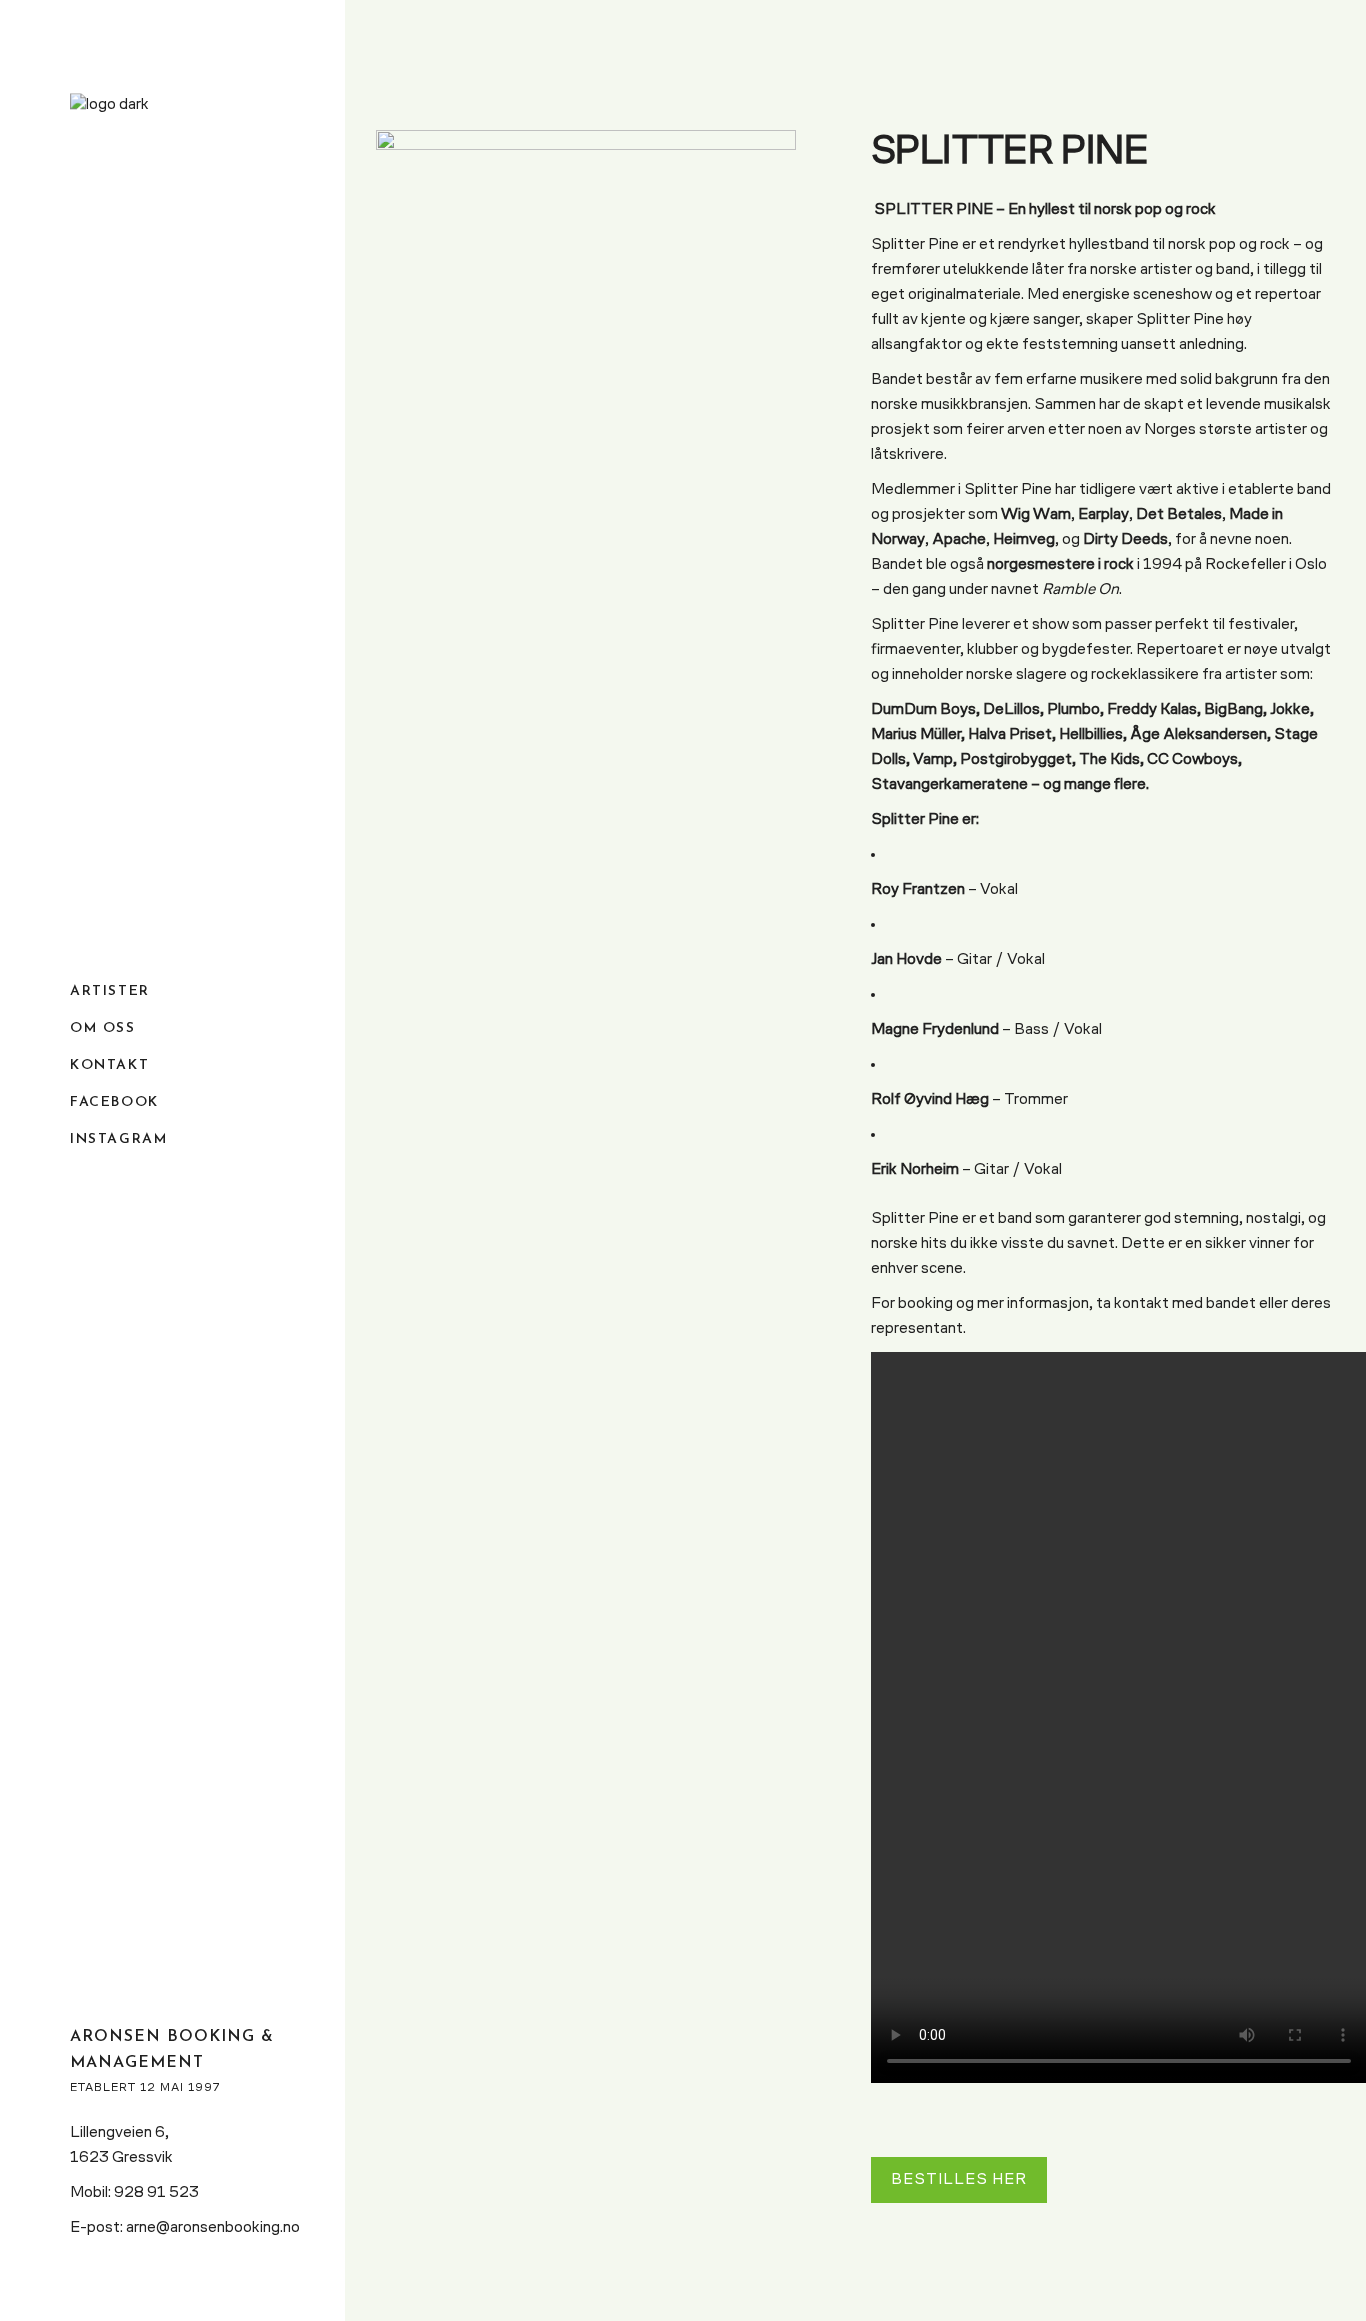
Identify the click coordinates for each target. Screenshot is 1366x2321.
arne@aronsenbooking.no (213, 2228)
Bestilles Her (959, 2180)
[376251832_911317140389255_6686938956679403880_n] (586, 325)
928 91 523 (156, 2193)
